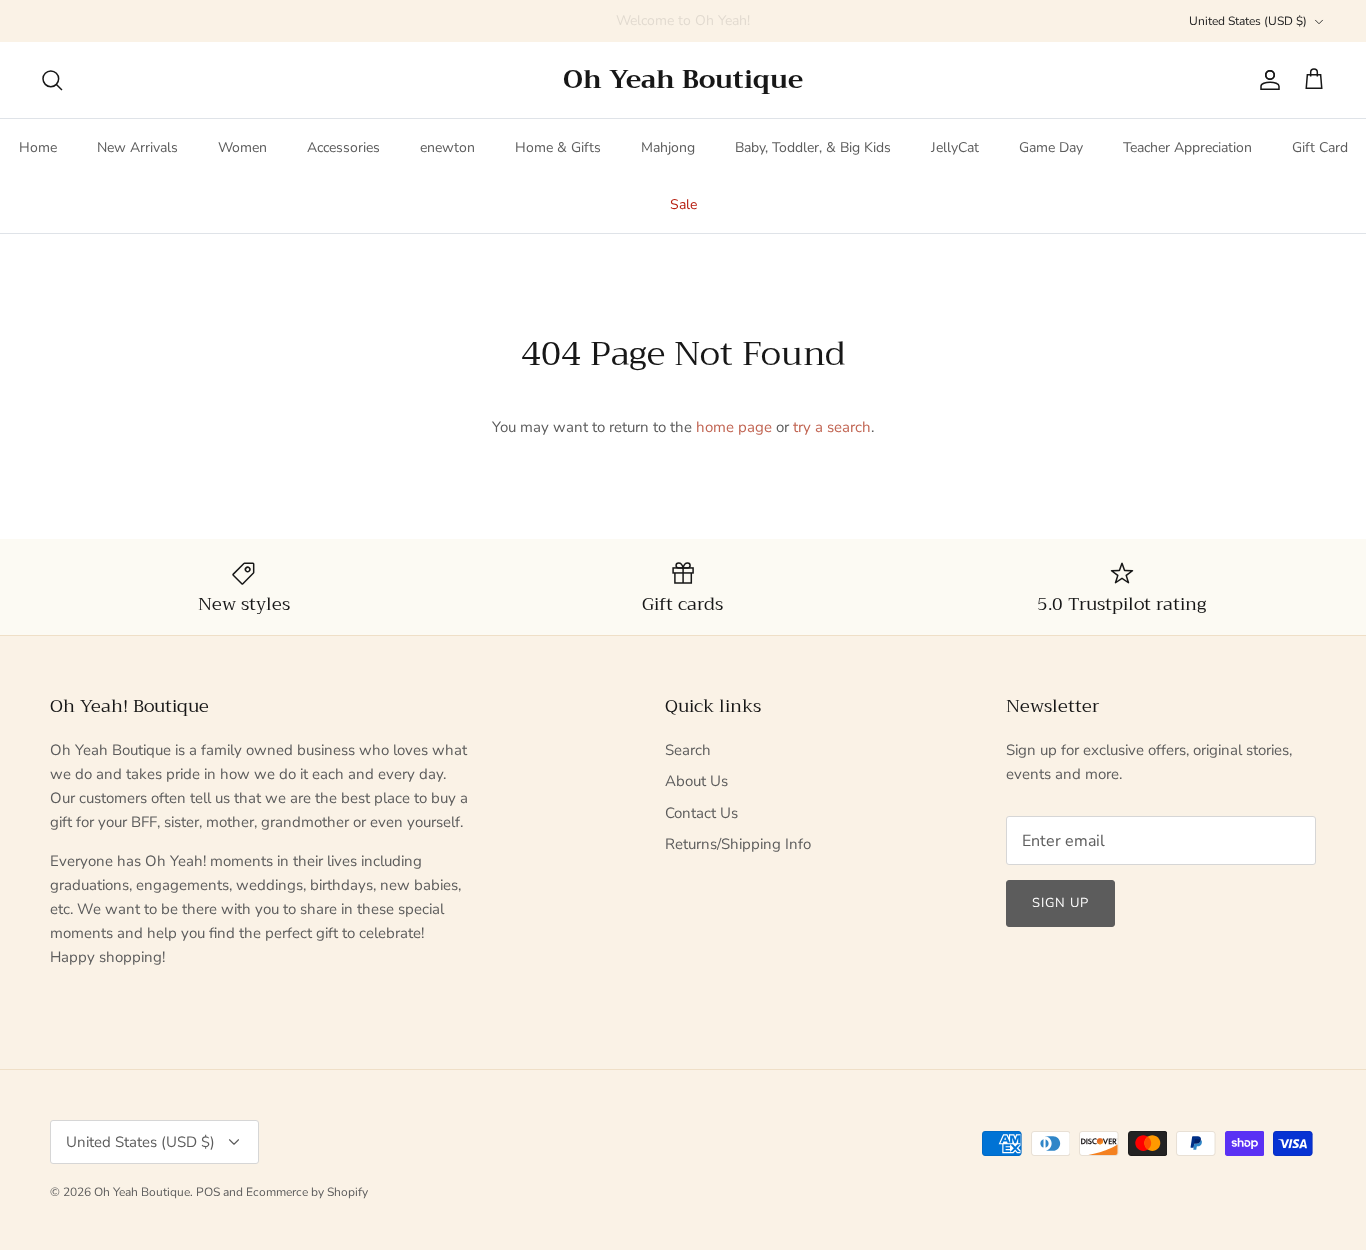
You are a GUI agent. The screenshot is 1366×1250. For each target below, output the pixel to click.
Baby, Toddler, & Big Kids (813, 147)
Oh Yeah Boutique (142, 1192)
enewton (447, 147)
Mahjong (668, 147)
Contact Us (701, 813)
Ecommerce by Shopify (307, 1192)
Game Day (1051, 147)
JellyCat (955, 147)
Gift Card (1320, 147)
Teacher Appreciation (1187, 147)
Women (242, 147)
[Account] (1266, 80)
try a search (832, 427)
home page (734, 427)
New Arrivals (137, 147)
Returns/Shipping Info (738, 844)
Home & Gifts (558, 147)
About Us (696, 781)
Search (688, 750)
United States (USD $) (1248, 21)
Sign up (1060, 903)
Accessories (343, 147)
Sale (683, 204)
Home (38, 147)
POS (208, 1192)
